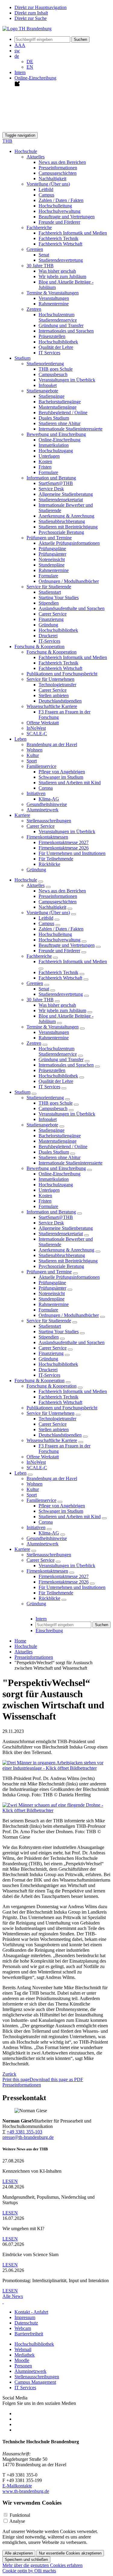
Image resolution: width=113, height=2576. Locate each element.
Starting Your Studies (59, 598)
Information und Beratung (51, 1212)
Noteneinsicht (52, 559)
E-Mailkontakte (17, 2486)
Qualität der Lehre (56, 347)
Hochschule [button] (26, 151)
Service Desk (51, 489)
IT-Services (49, 641)
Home (20, 1641)
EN (30, 67)
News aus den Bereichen (62, 162)
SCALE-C (37, 734)
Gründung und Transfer (61, 325)
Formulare (48, 472)
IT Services (49, 353)
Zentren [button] (34, 309)
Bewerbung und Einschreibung (56, 1168)
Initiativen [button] (36, 793)
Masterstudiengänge (58, 407)
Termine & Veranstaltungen (53, 1027)
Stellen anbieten (54, 695)
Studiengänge (52, 396)
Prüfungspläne (52, 549)
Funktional (20, 2515)
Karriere (22, 1549)
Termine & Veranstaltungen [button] (53, 293)
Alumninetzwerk (42, 810)
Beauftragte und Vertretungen (67, 217)
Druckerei (48, 636)
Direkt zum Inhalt (31, 13)
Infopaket (48, 385)
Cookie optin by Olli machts (29, 2571)
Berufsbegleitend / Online (63, 413)
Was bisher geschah (57, 271)
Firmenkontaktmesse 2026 (64, 848)
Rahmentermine (54, 304)
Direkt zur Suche (31, 18)
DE (30, 62)
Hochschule (26, 880)
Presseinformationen (58, 168)
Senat (44, 255)
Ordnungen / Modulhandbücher (69, 581)
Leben (20, 1473)
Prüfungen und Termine (49, 1272)
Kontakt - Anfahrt (31, 2312)
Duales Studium (54, 418)
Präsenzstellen (52, 336)
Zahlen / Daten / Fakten (61, 200)
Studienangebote (42, 1125)
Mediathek (25, 2355)
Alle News (13, 2296)
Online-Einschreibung (60, 440)
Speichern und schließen (26, 2560)
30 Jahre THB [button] (40, 266)
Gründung (48, 625)
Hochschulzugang (56, 451)
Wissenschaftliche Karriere (52, 1440)
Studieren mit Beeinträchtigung (68, 527)
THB (7, 141)
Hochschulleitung (55, 206)
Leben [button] (20, 739)
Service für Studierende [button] (49, 587)
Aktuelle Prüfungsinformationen (69, 543)
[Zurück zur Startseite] (27, 29)
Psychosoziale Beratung (61, 532)
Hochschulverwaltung (60, 211)
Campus (46, 195)
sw (17, 51)
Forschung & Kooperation (39, 1381)
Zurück (9, 2074)
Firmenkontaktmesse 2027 (64, 842)
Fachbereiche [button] (39, 227)
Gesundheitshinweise (47, 804)
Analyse (17, 2521)
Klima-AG (49, 799)
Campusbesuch (53, 374)
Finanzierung (51, 619)
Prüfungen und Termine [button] (49, 538)
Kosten (45, 461)
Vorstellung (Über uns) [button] (48, 184)
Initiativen (36, 1527)
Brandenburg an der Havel (52, 744)
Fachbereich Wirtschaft (60, 244)
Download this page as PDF (56, 2079)
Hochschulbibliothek (58, 342)
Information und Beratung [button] (51, 478)
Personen (23, 2366)
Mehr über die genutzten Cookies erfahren (42, 2565)
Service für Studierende (49, 1321)
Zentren (34, 1043)
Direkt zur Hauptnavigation (41, 7)
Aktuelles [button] (36, 157)
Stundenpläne (52, 565)
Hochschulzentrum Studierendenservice (58, 317)
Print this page (16, 2079)
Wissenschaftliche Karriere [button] (52, 706)
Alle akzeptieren (19, 2553)
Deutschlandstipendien (60, 701)
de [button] (17, 56)
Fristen (45, 467)
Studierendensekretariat (61, 500)
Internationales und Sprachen (66, 331)
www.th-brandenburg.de (26, 2491)
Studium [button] (22, 358)
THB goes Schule (56, 369)
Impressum (25, 2317)
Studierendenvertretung (61, 260)
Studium (22, 1092)
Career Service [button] (41, 826)
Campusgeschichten (58, 173)
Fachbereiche (39, 956)
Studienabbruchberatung (62, 521)
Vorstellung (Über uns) (48, 913)
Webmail (23, 2349)
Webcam (23, 2328)
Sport (32, 761)
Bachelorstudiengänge (60, 402)
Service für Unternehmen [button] (50, 679)
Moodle (22, 2360)
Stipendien (49, 603)
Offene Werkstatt (43, 723)
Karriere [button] (22, 815)
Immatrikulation (54, 445)
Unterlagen (49, 456)
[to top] (3, 2302)
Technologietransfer (57, 685)
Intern (20, 72)
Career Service (53, 614)
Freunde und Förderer (59, 222)
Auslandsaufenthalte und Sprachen (72, 608)
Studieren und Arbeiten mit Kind (70, 783)
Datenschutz (26, 2323)
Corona (46, 788)
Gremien (35, 983)
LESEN (10, 2181)
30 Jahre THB (40, 1000)
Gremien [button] (35, 249)
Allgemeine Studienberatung (66, 494)
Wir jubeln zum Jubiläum (62, 276)
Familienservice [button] (41, 766)
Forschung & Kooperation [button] (39, 646)
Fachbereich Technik (58, 238)
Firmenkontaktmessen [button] (47, 837)
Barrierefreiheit (29, 2334)
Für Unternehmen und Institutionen (72, 853)
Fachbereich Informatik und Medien (73, 233)
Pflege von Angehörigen (62, 772)
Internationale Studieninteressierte (71, 429)
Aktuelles (36, 885)
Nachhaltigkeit (52, 179)
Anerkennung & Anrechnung (66, 516)
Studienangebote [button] (42, 391)
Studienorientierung (45, 1098)
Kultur (33, 755)
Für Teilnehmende (56, 859)
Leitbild (46, 189)
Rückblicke (49, 864)
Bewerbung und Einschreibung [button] (56, 434)
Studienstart (50, 592)
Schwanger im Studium (61, 777)
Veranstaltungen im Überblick (67, 380)
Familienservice (41, 1500)
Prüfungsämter (52, 554)
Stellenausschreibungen (49, 821)
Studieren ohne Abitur (60, 423)
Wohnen (35, 750)
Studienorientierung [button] (45, 364)
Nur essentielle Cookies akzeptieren (70, 2553)
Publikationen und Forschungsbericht (62, 674)
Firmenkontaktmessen (47, 1571)
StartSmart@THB (56, 483)
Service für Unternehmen (50, 1413)
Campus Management (35, 2382)
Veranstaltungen (54, 298)
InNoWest (36, 728)
